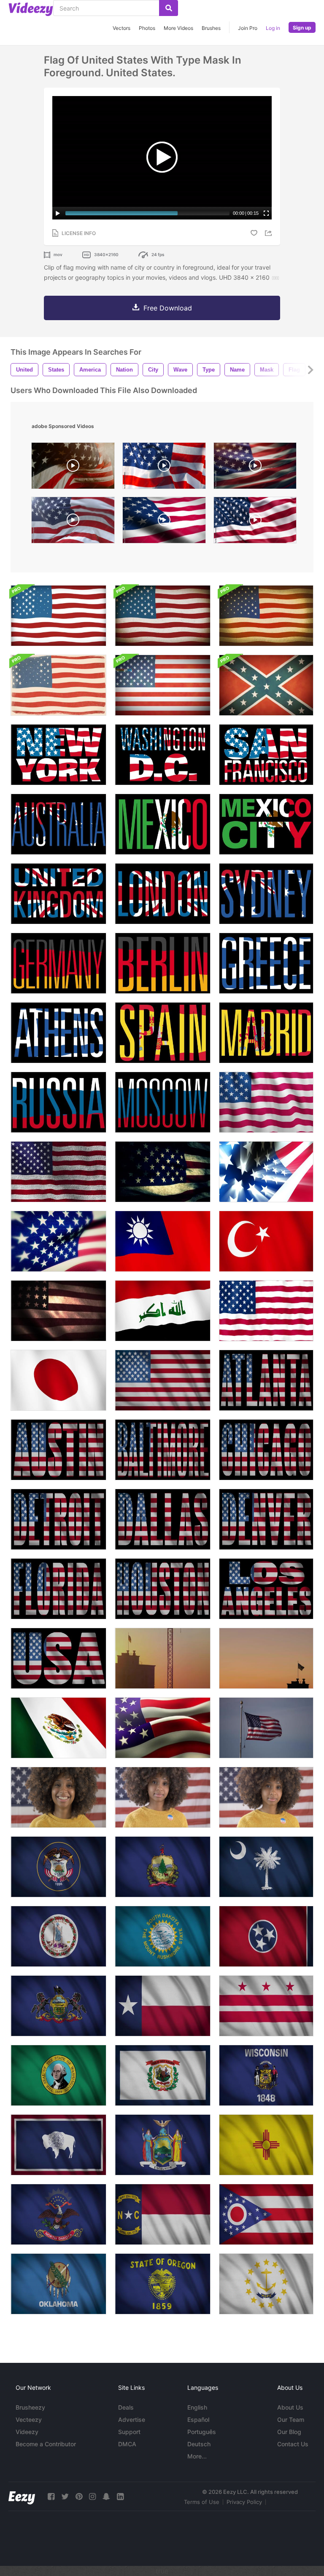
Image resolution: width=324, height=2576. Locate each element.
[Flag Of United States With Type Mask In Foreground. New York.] (58, 755)
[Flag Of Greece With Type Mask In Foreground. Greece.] (266, 963)
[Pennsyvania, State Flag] (58, 2006)
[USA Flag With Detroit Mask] (58, 1519)
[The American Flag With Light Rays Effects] (266, 1172)
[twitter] (65, 2497)
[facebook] (51, 2497)
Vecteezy (29, 2420)
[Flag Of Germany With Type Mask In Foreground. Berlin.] (163, 963)
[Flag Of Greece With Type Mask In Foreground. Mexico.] (163, 824)
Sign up (302, 28)
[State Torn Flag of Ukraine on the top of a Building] (266, 1658)
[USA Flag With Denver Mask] (266, 1519)
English (197, 2407)
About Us (290, 2407)
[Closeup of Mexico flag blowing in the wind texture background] (58, 1728)
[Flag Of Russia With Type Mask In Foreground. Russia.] (58, 1102)
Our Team (291, 2420)
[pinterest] (79, 2497)
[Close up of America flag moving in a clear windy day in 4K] (266, 1728)
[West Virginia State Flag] (163, 2075)
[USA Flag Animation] (266, 1311)
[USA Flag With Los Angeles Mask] (266, 1589)
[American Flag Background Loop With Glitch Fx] (163, 685)
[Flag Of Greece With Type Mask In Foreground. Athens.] (58, 1033)
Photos (147, 28)
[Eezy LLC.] (22, 2497)
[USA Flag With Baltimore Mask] (163, 1450)
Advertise (132, 2420)
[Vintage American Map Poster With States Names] (58, 685)
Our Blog (289, 2432)
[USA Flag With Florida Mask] (58, 1589)
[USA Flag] (163, 1380)
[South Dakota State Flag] (163, 1936)
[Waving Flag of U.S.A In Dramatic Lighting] (58, 1311)
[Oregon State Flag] (163, 2284)
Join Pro (248, 28)
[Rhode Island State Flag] (266, 2284)
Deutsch (199, 2444)
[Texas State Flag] (163, 2006)
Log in (273, 28)
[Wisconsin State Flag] (266, 2075)
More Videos (178, 28)
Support (129, 2432)
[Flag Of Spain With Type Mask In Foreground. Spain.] (163, 1033)
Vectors (121, 28)
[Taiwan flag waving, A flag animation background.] (163, 1241)
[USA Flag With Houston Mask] (163, 1589)
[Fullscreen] (266, 213)
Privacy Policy (244, 2502)
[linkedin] (120, 2497)
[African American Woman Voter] (163, 1797)
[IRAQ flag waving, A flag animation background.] (163, 1311)
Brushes (211, 28)
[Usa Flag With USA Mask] (58, 1658)
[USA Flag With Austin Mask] (58, 1450)
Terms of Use (202, 2502)
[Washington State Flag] (266, 2006)
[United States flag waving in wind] (164, 468)
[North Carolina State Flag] (163, 2214)
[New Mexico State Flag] (266, 2145)
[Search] (169, 8)
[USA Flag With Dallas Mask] (163, 1519)
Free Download (168, 308)
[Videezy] (31, 9)
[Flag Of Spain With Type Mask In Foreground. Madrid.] (266, 1033)
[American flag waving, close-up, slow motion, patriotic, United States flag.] (255, 468)
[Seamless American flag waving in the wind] (255, 522)
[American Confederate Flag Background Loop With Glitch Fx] (266, 685)
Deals (126, 2407)
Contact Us (293, 2444)
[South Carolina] (266, 1867)
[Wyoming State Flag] (58, 2145)
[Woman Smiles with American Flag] (58, 1797)
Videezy (27, 2432)
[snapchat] (106, 2497)
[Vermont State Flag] (163, 1867)
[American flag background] (266, 1102)
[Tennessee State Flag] (266, 1936)
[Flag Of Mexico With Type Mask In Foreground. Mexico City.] (266, 824)
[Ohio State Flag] (266, 2214)
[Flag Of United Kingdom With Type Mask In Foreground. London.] (58, 894)
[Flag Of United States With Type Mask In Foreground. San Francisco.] (266, 755)
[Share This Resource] (270, 233)
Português (202, 2432)
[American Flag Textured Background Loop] (58, 616)
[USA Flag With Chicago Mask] (266, 1450)
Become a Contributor (46, 2444)
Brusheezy (30, 2407)
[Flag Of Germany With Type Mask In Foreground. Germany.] (58, 963)
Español (198, 2420)
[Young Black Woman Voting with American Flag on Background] (266, 1797)
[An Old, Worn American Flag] (163, 1172)
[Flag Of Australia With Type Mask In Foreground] (58, 824)
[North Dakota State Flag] (58, 2214)
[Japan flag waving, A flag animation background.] (58, 1380)
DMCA (127, 2444)
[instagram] (92, 2497)
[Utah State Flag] (58, 1867)
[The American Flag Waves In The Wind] (58, 1241)
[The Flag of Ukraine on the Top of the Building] (163, 1658)
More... (197, 2456)
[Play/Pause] (58, 213)
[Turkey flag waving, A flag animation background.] (266, 1241)
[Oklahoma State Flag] (58, 2284)
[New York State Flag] (163, 2145)
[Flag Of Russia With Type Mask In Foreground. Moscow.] (163, 1102)
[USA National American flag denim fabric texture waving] (58, 1172)
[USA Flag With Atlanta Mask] (266, 1380)
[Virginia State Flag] (58, 1936)
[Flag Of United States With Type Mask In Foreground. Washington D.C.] (163, 755)
